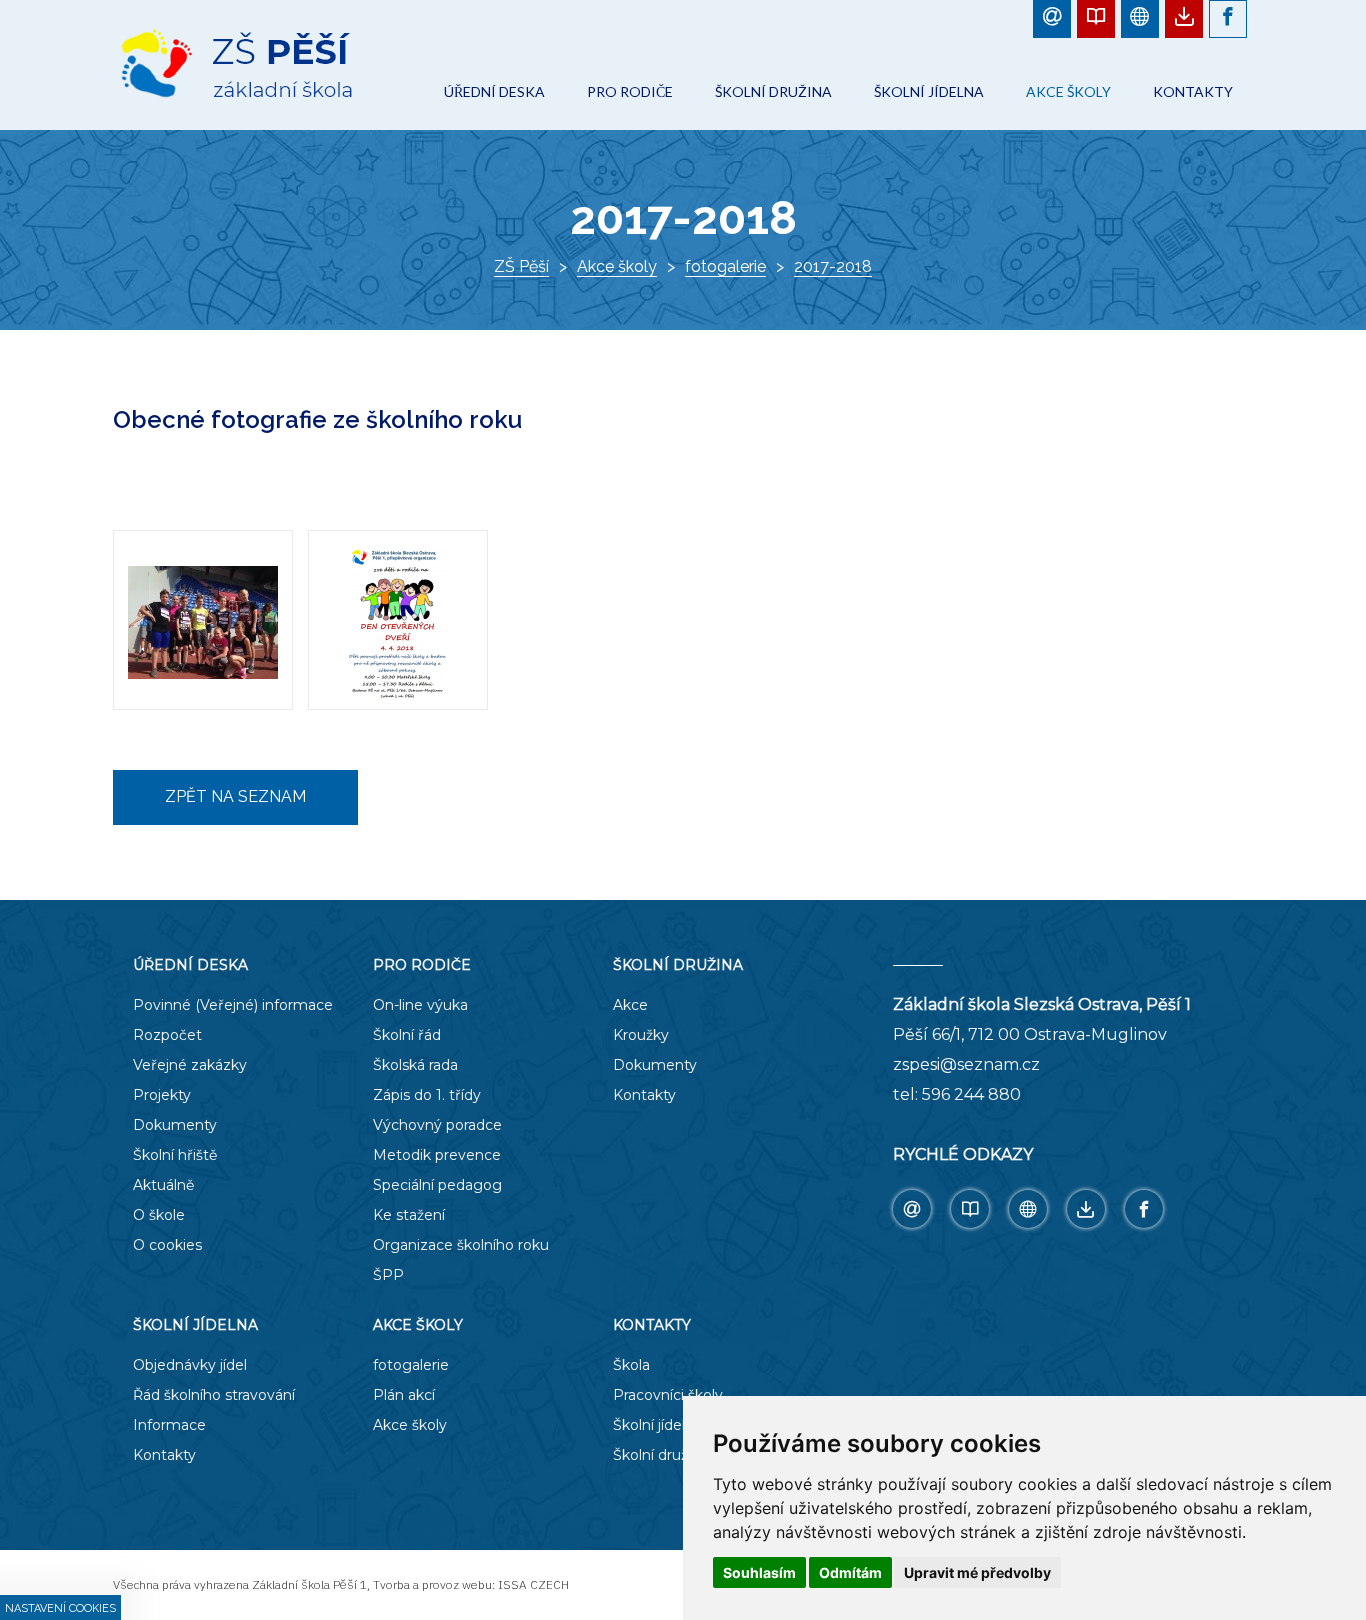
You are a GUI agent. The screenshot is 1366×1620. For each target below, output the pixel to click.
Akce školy (617, 266)
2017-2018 (833, 266)
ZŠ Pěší (521, 266)
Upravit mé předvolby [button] (977, 1572)
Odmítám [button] (850, 1572)
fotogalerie (725, 266)
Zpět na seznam (235, 796)
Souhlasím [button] (759, 1572)
